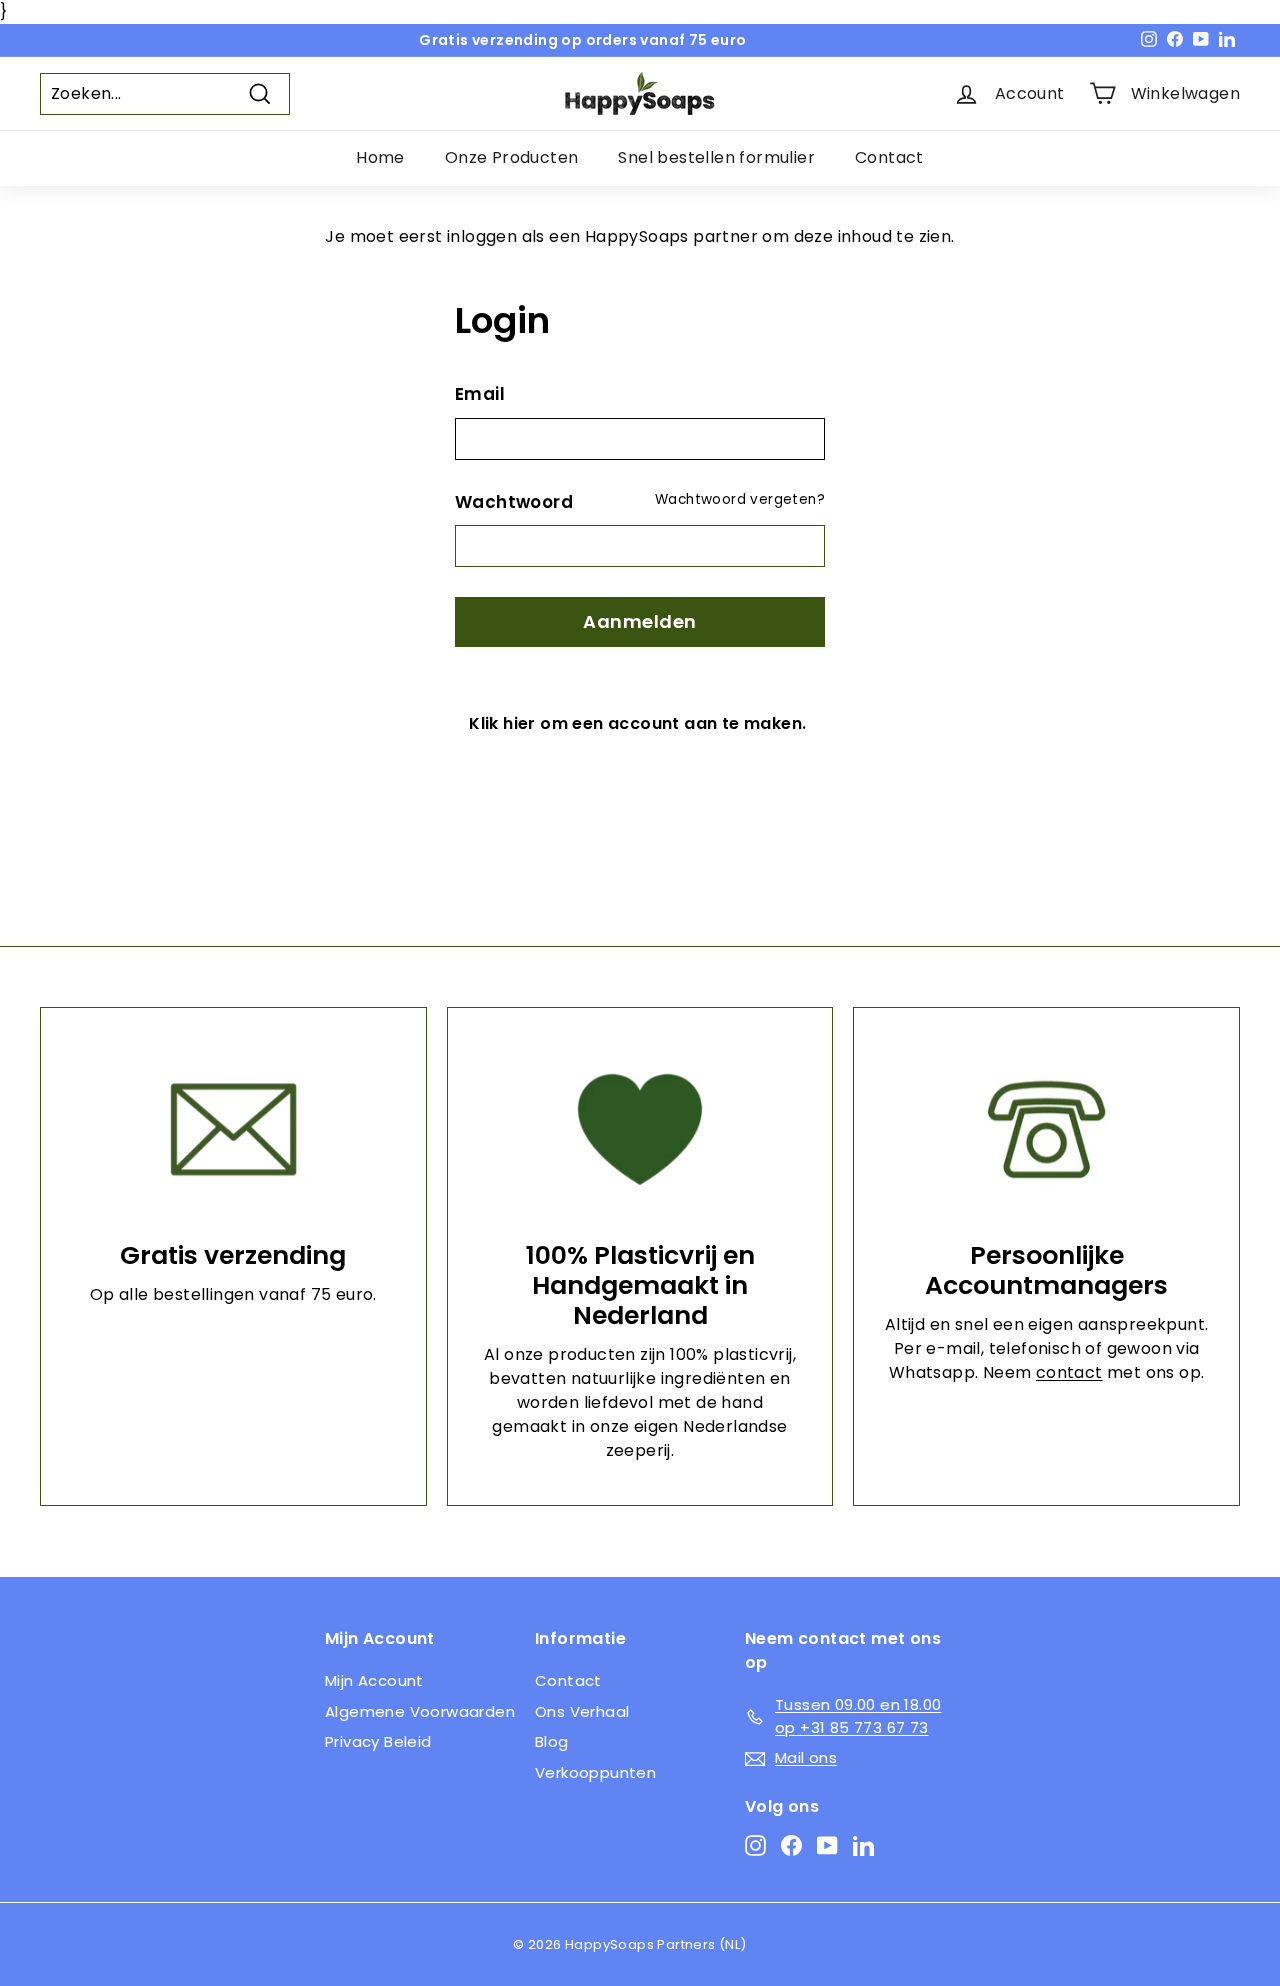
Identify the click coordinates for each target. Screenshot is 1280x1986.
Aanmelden (639, 621)
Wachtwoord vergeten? (740, 499)
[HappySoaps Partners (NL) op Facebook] (791, 1845)
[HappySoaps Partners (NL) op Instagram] (755, 1845)
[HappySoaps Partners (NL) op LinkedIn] (863, 1845)
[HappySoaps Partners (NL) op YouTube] (827, 1845)
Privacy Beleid (378, 1741)
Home (380, 157)
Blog (552, 1741)
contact (1069, 1372)
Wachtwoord (514, 502)
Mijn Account (374, 1680)
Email (480, 394)
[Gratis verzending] (233, 1129)
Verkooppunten (595, 1772)
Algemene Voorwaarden (420, 1711)
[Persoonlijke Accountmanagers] (1046, 1129)
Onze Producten (512, 157)
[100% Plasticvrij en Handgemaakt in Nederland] (640, 1129)
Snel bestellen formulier (716, 157)
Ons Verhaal (582, 1711)
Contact (889, 157)
